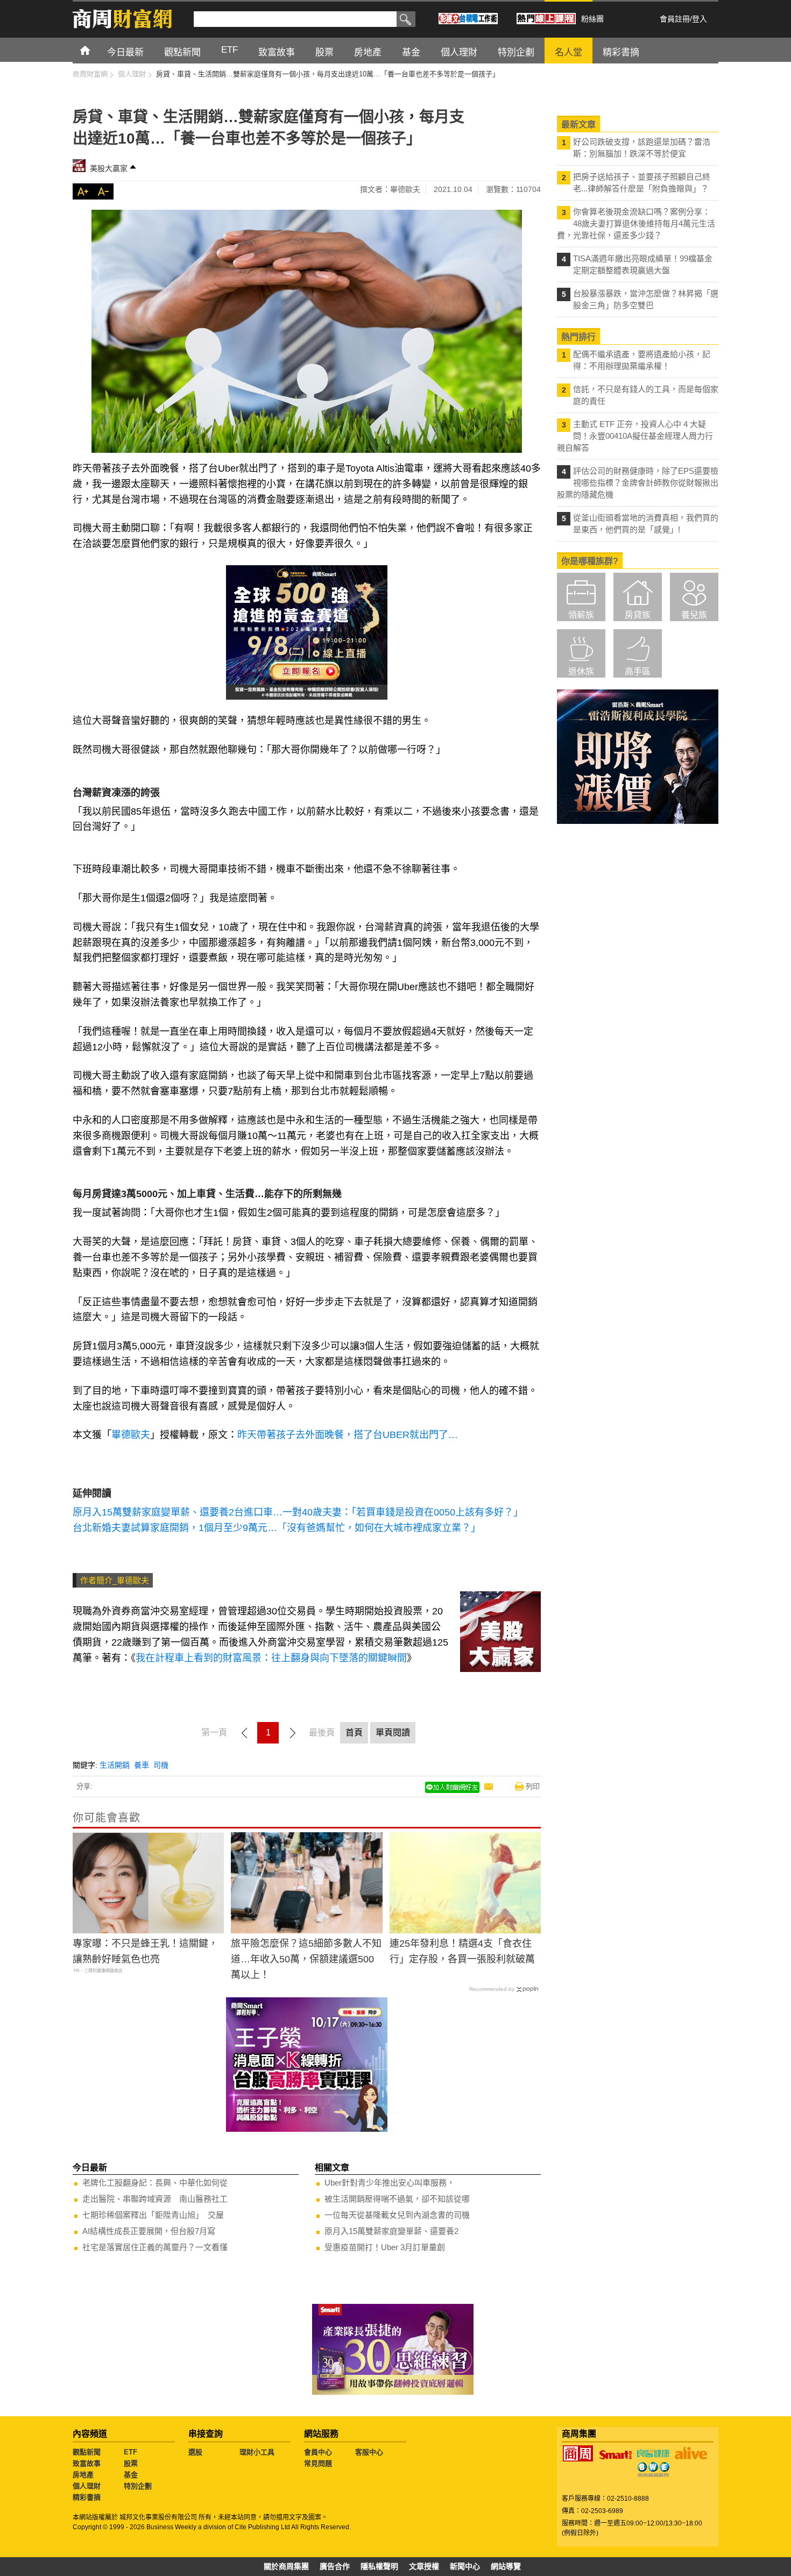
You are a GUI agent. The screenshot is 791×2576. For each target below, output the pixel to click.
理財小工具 (257, 2452)
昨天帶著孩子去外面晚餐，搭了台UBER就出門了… (348, 1435)
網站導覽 (506, 2566)
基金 (131, 2475)
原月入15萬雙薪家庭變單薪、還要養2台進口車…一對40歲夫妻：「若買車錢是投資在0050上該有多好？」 (298, 1512)
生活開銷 (115, 1765)
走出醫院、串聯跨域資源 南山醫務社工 (155, 2199)
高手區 (638, 671)
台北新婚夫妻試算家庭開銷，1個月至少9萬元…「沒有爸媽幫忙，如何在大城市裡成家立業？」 (277, 1528)
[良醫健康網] (653, 2453)
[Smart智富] (616, 2455)
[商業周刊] (578, 2453)
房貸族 (638, 615)
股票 (131, 2463)
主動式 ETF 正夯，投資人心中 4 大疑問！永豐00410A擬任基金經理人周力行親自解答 (635, 436)
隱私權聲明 (379, 2566)
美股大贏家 (109, 168)
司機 (161, 1765)
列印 (533, 1786)
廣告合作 (335, 2566)
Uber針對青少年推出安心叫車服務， (390, 2183)
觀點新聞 (87, 2452)
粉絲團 (592, 19)
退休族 (581, 671)
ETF (130, 2452)
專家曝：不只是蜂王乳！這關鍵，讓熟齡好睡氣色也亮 (145, 1951)
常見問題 (318, 2463)
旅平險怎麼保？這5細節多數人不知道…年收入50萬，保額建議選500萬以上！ (306, 1959)
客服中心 (369, 2452)
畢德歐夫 (131, 1435)
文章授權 (424, 2566)
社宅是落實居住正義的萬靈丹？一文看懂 (155, 2247)
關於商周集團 (286, 2566)
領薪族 (581, 615)
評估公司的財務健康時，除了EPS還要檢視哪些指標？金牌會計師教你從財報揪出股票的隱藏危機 (638, 483)
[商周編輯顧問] (653, 2470)
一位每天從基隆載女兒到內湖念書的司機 (397, 2215)
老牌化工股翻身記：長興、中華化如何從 (155, 2183)
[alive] (691, 2453)
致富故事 (87, 2463)
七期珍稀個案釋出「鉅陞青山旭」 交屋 (153, 2215)
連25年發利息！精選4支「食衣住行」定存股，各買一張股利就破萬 (462, 1951)
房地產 (83, 2475)
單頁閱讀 (393, 1732)
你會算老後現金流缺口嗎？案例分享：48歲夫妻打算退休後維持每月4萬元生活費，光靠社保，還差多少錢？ (636, 223)
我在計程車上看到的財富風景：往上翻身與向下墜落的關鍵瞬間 (271, 1658)
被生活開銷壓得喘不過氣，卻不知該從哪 (397, 2199)
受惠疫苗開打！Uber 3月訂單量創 (385, 2247)
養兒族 (694, 615)
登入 (700, 19)
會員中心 (318, 2452)
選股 (195, 2452)
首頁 (95, 50)
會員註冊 (675, 19)
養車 (142, 1765)
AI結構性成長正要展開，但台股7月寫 (149, 2231)
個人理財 (87, 2486)
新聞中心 (465, 2566)
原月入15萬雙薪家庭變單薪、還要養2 (391, 2231)
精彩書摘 (87, 2497)
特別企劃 (138, 2486)
